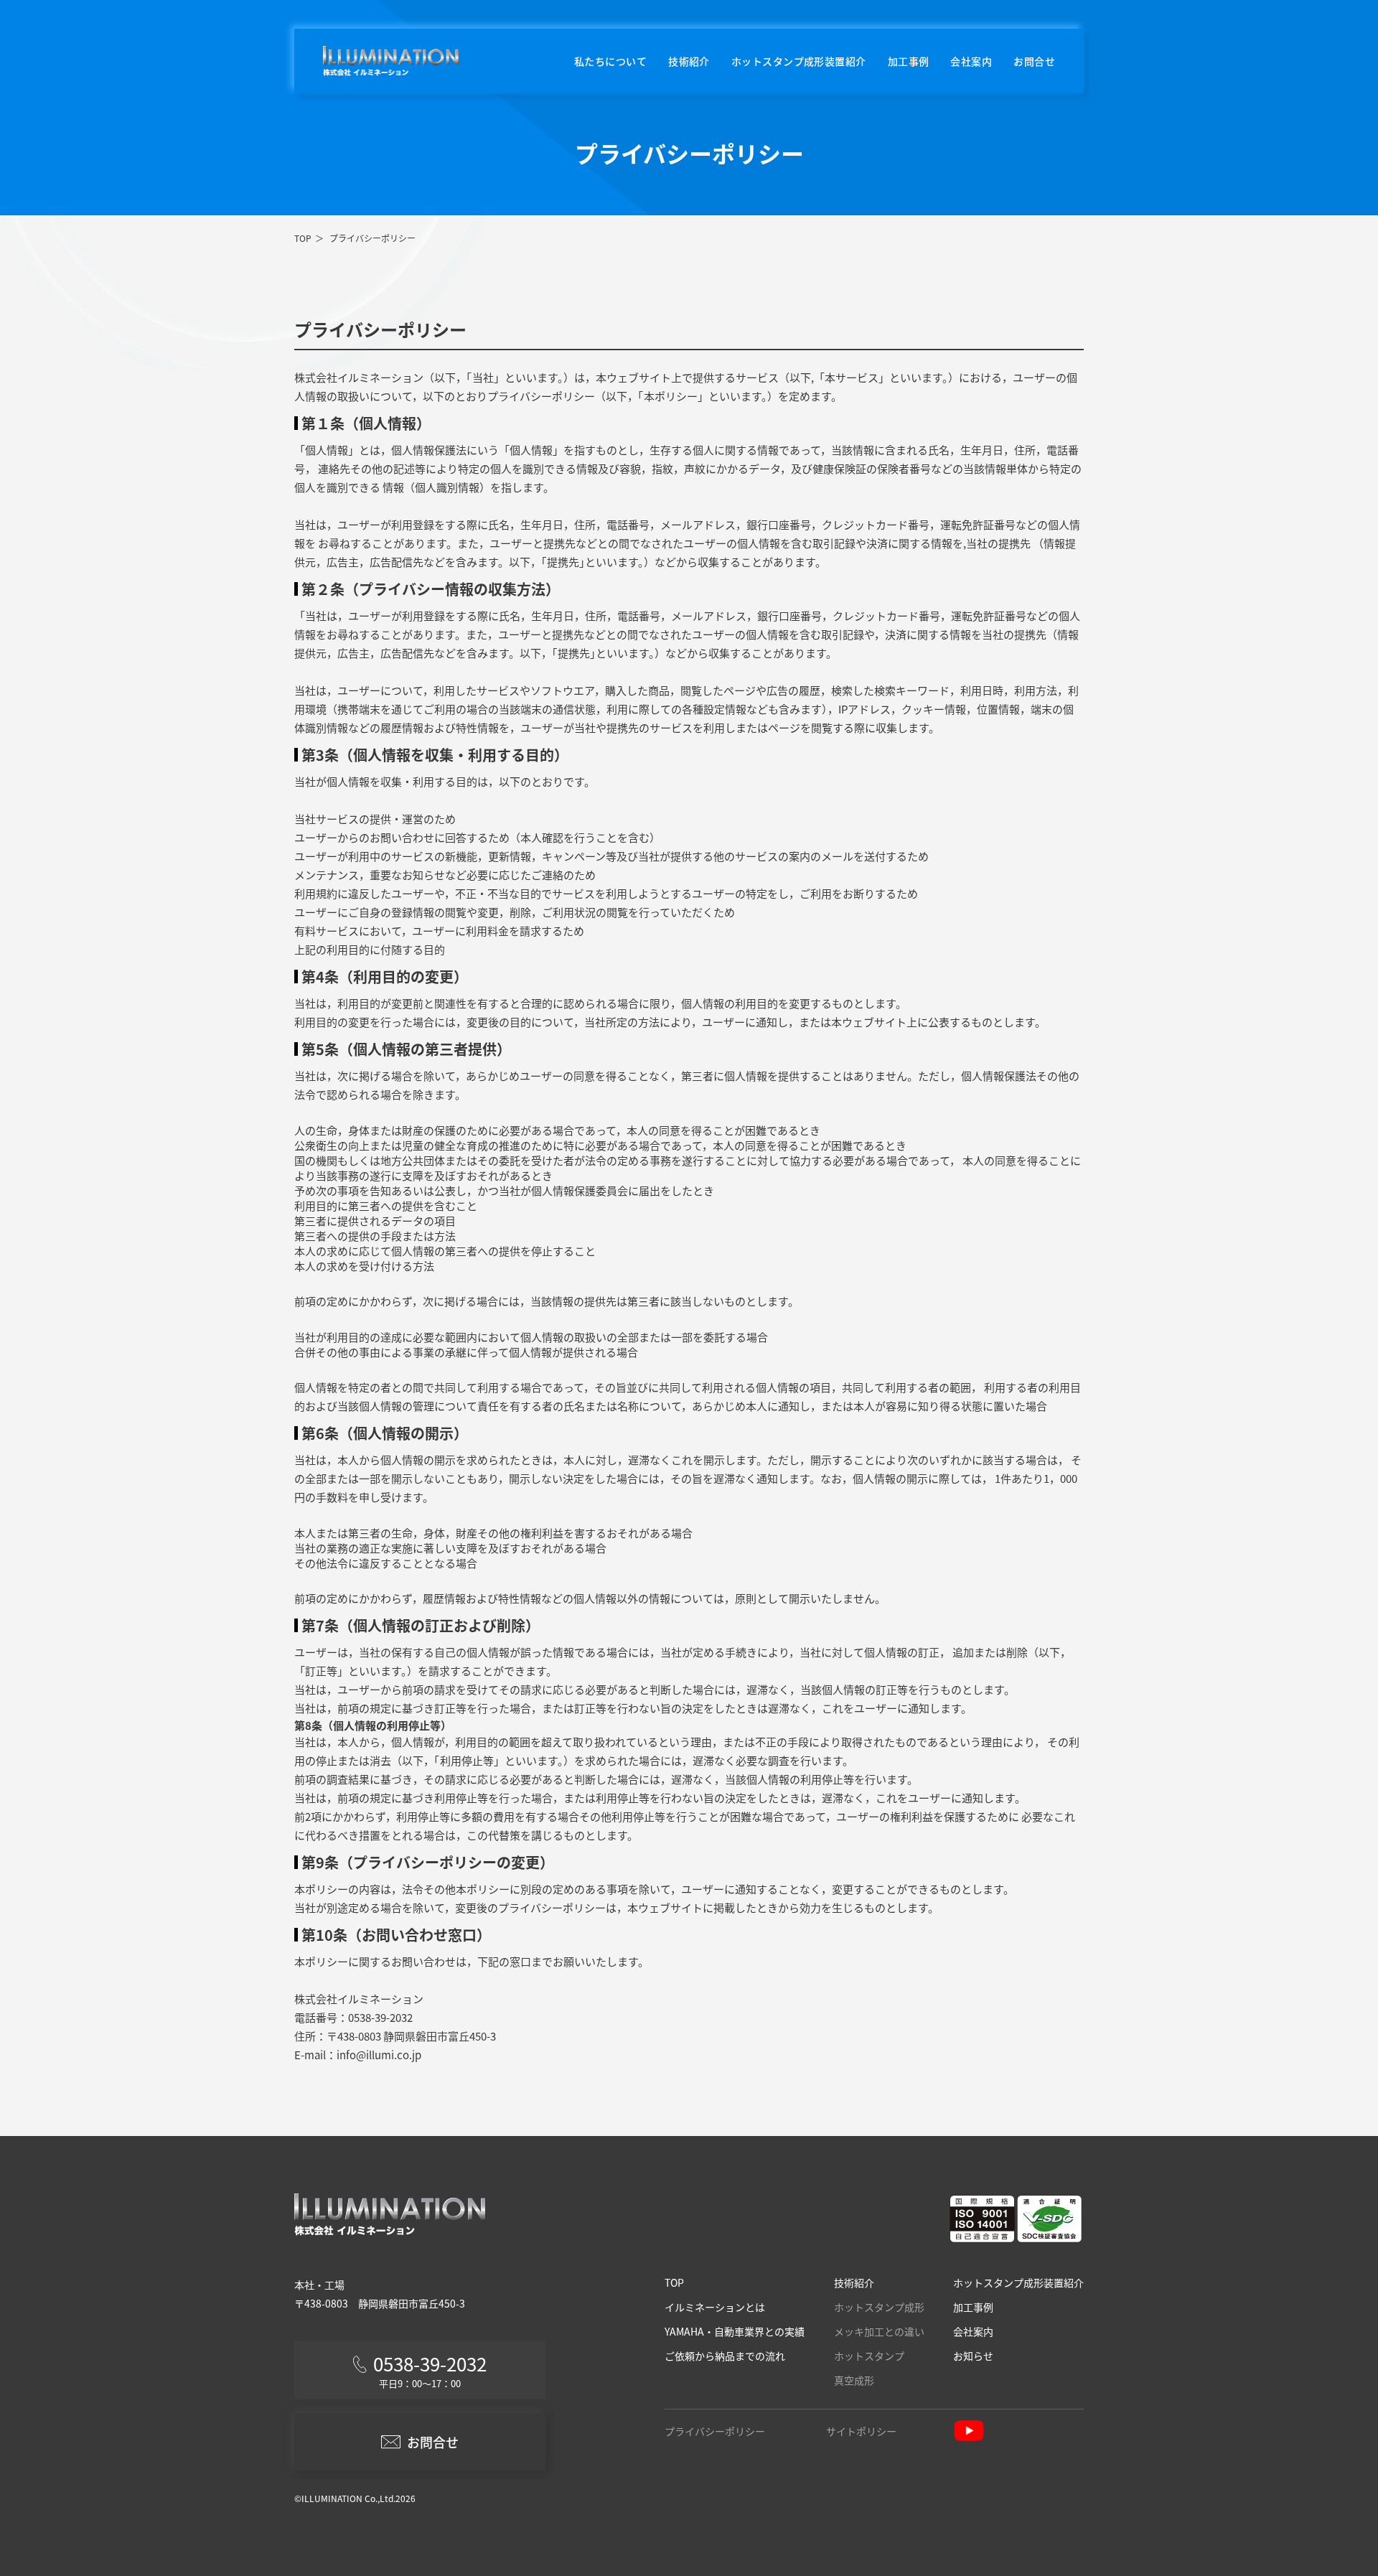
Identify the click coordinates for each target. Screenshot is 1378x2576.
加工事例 (909, 61)
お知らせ (973, 2356)
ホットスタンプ (869, 2356)
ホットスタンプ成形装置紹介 (799, 61)
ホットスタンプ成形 (879, 2307)
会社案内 (971, 61)
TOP (303, 238)
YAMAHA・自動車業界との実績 (735, 2331)
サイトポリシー (861, 2431)
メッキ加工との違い (879, 2331)
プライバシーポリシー (715, 2431)
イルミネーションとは (715, 2307)
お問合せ (1034, 61)
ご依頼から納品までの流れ (725, 2356)
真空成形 (854, 2380)
